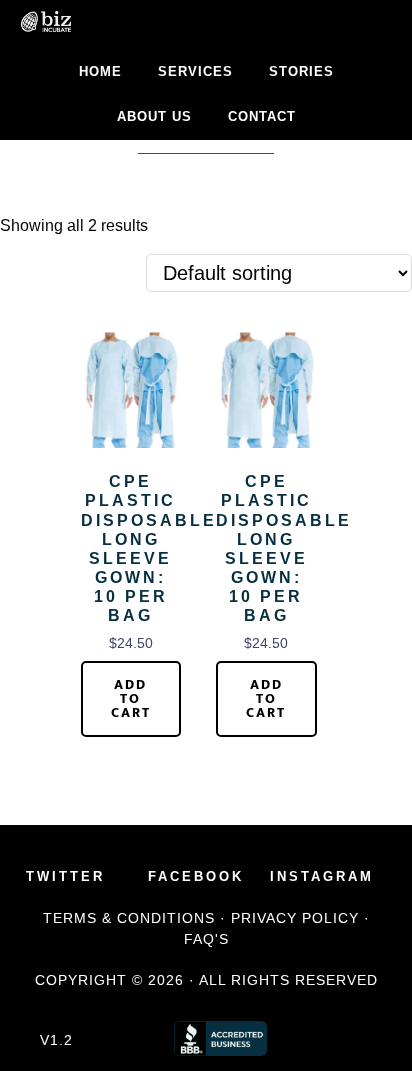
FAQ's (206, 939)
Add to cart (131, 698)
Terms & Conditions (129, 918)
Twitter (65, 876)
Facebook (196, 876)
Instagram (322, 876)
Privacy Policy (295, 918)
